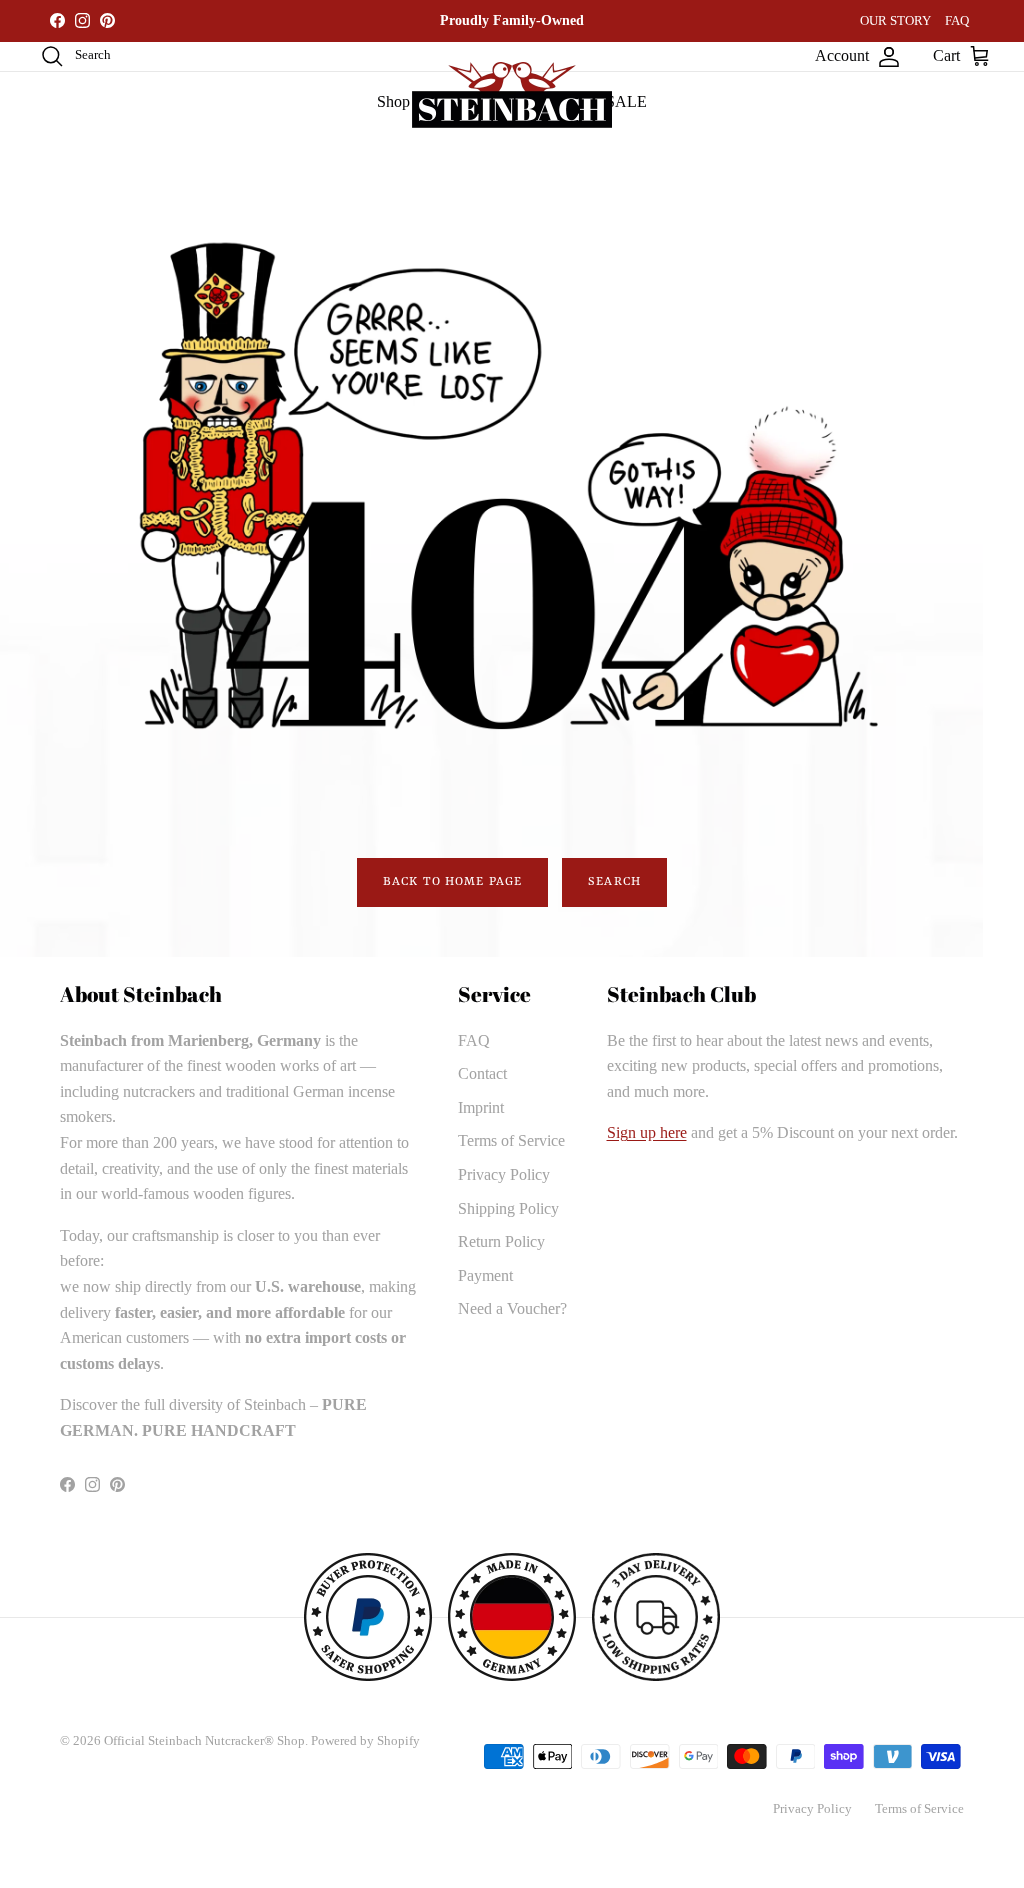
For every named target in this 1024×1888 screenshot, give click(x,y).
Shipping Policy (508, 1208)
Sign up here (647, 1132)
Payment (485, 1275)
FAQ (957, 20)
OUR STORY (895, 20)
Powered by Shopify (365, 1740)
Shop (393, 101)
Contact (482, 1073)
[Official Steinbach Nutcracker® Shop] (512, 95)
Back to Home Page (452, 882)
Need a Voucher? (512, 1308)
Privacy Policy (504, 1174)
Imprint (481, 1107)
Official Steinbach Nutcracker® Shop (204, 1740)
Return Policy (501, 1241)
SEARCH (614, 882)
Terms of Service (511, 1140)
